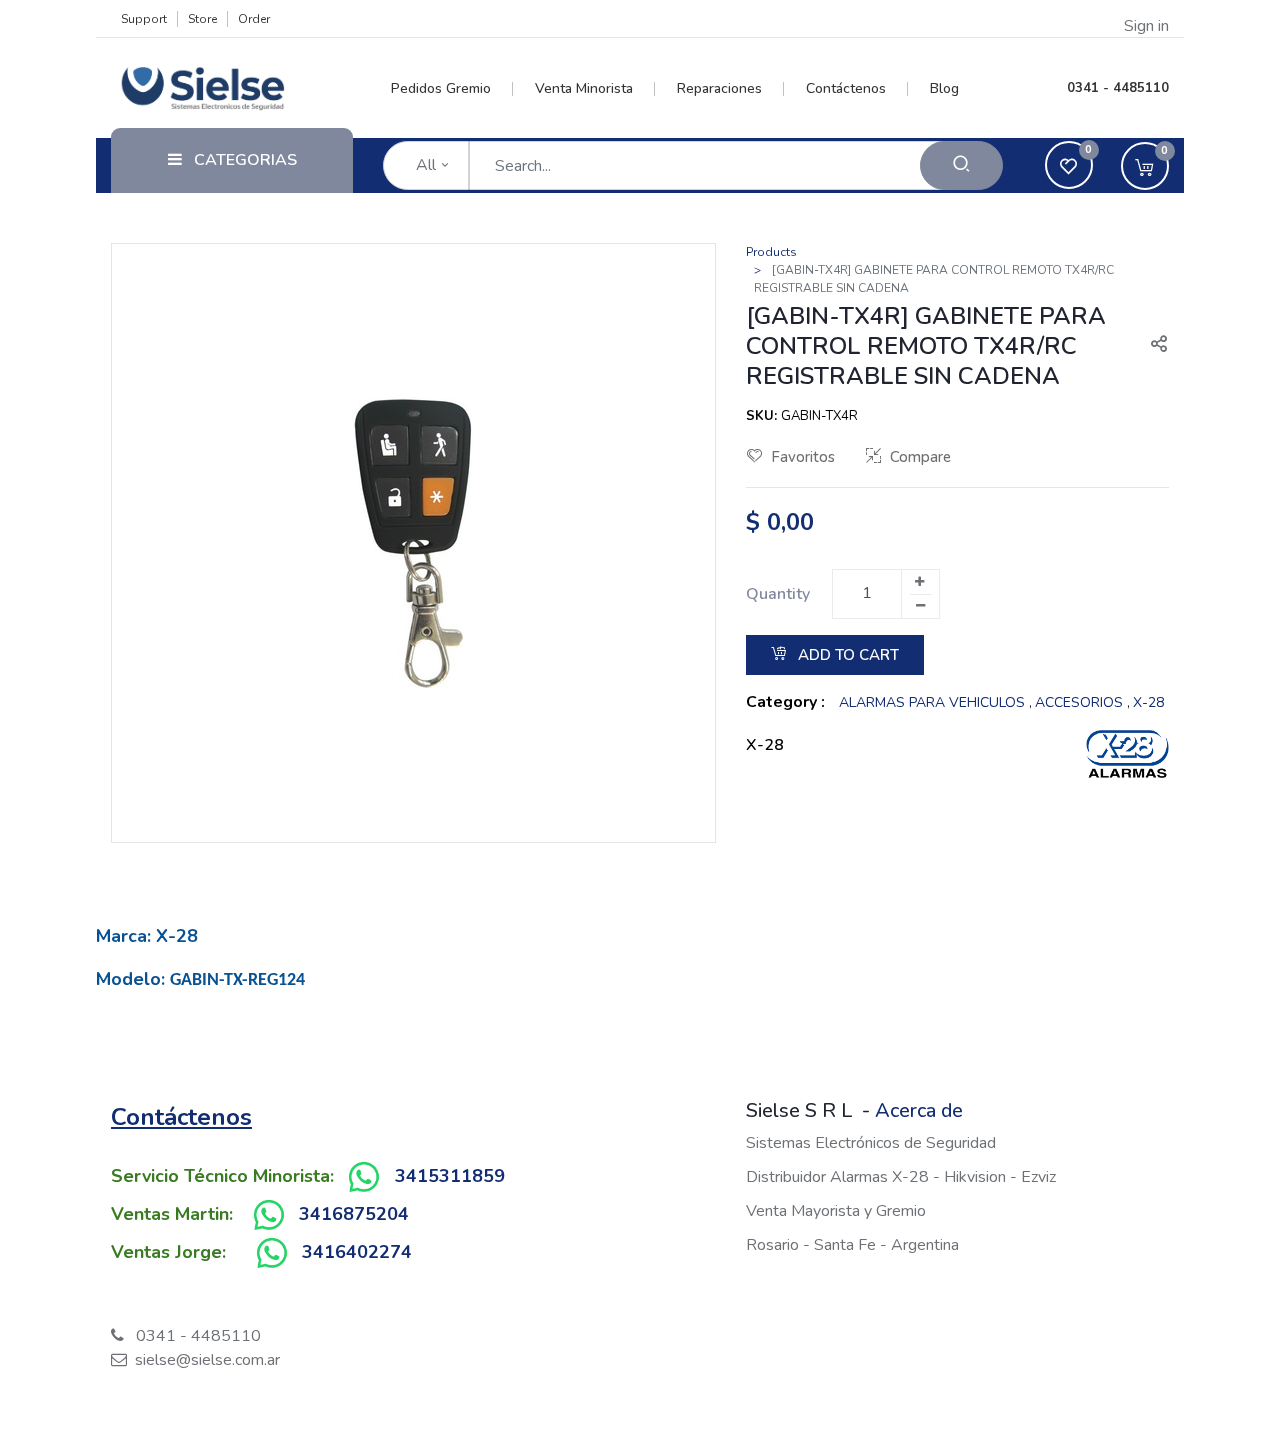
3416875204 (354, 1214)
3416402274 (357, 1252)
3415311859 (450, 1176)
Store (202, 19)
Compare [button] (920, 457)
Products (771, 252)
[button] (1151, 346)
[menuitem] (452, 89)
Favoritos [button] (803, 457)
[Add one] (920, 582)
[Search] (961, 165)
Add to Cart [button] (846, 655)
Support (144, 19)
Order (254, 19)
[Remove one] (921, 606)
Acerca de (919, 1110)
